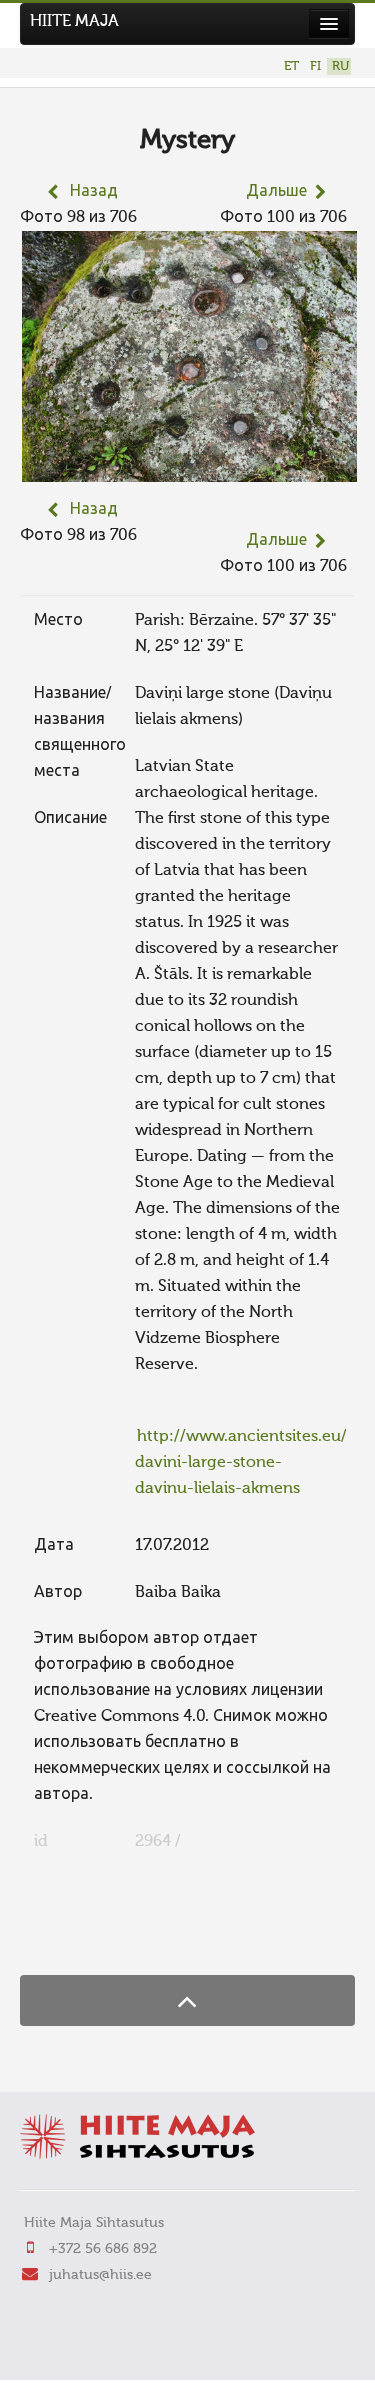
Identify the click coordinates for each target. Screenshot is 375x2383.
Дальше (276, 192)
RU (340, 66)
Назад (94, 192)
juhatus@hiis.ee (100, 2275)
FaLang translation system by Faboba (90, 1936)
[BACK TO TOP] (187, 2000)
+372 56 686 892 (103, 2249)
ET (291, 66)
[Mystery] (189, 469)
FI (315, 66)
